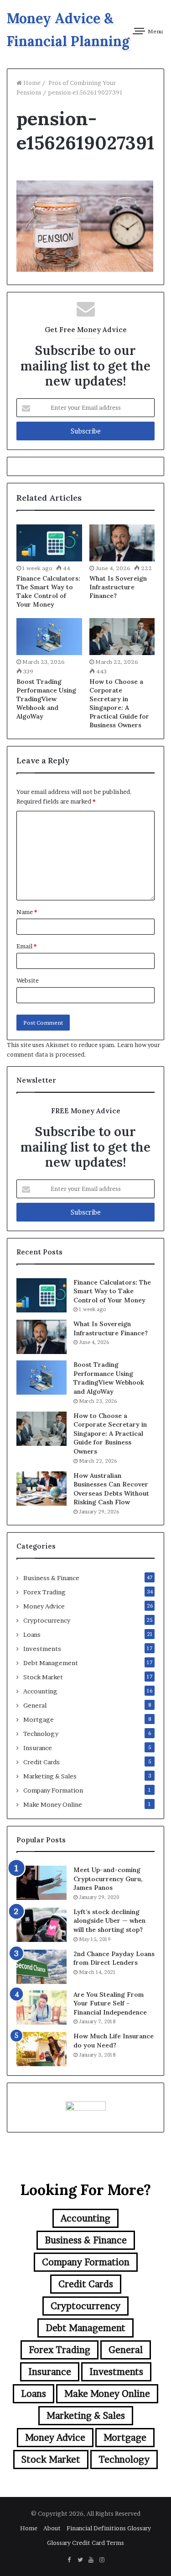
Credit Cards (41, 1762)
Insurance (38, 1748)
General (35, 1705)
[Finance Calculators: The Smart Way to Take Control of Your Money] (49, 543)
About (52, 2528)
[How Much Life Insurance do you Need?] (41, 2049)
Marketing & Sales (50, 1776)
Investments (42, 1649)
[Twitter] (80, 2560)
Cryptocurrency (47, 1620)
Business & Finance (51, 1578)
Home (31, 83)
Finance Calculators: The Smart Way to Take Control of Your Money (48, 591)
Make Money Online (53, 1804)
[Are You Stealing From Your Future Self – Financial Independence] (41, 2007)
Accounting (40, 1691)
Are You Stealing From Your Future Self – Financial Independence (110, 2003)
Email (26, 946)
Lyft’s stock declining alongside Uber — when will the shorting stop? (109, 1921)
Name (27, 912)
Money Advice (44, 1606)
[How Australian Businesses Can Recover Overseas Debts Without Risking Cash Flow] (41, 1489)
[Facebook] (69, 2560)
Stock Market (43, 1677)
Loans (32, 1634)
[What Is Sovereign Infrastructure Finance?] (122, 543)
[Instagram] (102, 2560)
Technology (41, 1734)
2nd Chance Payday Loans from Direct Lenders (114, 1958)
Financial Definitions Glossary (109, 2528)
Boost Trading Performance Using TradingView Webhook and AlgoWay (46, 699)
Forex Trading (44, 1592)
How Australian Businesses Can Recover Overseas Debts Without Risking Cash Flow (111, 1489)
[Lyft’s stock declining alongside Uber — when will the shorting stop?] (41, 1925)
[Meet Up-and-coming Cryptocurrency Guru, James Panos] (41, 1883)
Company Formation (53, 1790)
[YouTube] (91, 2560)
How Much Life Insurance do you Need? (114, 2041)
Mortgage (39, 1719)
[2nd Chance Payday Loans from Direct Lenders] (41, 1967)
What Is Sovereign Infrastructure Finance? (118, 587)
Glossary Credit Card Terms (85, 2543)
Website (28, 980)
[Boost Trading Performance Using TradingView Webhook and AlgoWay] (49, 637)
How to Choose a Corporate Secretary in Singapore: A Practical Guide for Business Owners (119, 703)
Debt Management (51, 1663)
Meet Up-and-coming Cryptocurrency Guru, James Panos (108, 1879)
